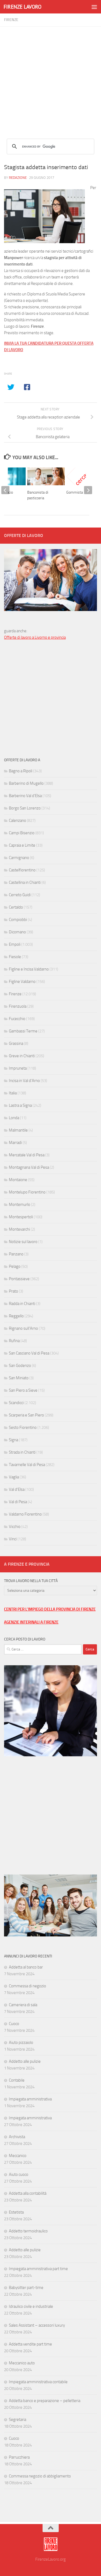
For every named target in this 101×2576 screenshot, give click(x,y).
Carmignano (19, 858)
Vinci (13, 1539)
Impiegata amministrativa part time (38, 2269)
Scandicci (16, 1403)
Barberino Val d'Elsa (25, 796)
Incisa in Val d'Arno (24, 1081)
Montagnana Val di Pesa (29, 1167)
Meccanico (18, 2156)
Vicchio (15, 1527)
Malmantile (18, 1130)
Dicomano (17, 932)
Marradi (15, 1143)
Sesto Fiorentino (23, 1427)
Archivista (17, 2137)
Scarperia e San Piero (26, 1415)
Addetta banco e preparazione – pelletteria (45, 2401)
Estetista (16, 2212)
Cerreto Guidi (20, 895)
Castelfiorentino (22, 870)
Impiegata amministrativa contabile (38, 2382)
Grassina (16, 1043)
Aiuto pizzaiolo (21, 2043)
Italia (13, 1093)
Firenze (11, 20)
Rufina (14, 1341)
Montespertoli (21, 1217)
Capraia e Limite (22, 845)
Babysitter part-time (26, 2288)
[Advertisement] (50, 77)
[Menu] (94, 7)
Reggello (16, 1316)
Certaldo (16, 907)
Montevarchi (19, 1229)
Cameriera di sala (23, 2005)
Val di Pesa (18, 1502)
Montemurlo (20, 1205)
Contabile (17, 2080)
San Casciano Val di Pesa (29, 1353)
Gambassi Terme (23, 1031)
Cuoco (14, 2024)
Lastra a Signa (20, 1105)
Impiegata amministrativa (30, 2099)
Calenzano (18, 821)
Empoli (15, 944)
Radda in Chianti (22, 1304)
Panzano (16, 1254)
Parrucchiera (19, 2457)
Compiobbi (18, 920)
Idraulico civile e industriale (31, 2306)
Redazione (18, 178)
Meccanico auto (22, 2363)
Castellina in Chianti (25, 882)
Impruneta (18, 1068)
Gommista (75, 492)
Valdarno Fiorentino (25, 1514)
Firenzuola (18, 1006)
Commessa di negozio (27, 1986)
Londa (14, 1118)
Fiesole (15, 957)
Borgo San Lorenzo (25, 808)
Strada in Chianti (22, 1452)
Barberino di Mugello (26, 783)
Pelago (15, 1266)
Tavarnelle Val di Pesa (27, 1465)
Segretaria (18, 2420)
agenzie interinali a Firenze (31, 1622)
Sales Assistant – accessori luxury (37, 2325)
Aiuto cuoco (19, 2174)
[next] (88, 490)
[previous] (5, 490)
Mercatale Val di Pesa (27, 1155)
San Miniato (19, 1378)
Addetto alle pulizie (25, 2061)
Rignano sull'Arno (23, 1328)
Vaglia (14, 1477)
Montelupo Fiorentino (27, 1192)
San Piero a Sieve (23, 1390)
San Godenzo (20, 1366)
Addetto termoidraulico (28, 2231)
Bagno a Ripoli (21, 771)
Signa (13, 1440)
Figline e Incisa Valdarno (29, 969)
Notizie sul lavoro (23, 1242)
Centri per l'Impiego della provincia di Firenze (50, 1609)
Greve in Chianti (22, 1056)
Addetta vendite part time (30, 2344)
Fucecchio (17, 1019)
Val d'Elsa (17, 1489)
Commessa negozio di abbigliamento (40, 2476)
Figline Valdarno (22, 982)
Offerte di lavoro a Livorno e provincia (35, 637)
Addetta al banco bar (26, 1967)
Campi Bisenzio (22, 833)
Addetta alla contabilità (28, 2193)
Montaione (18, 1180)
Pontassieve (19, 1279)
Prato (13, 1291)
